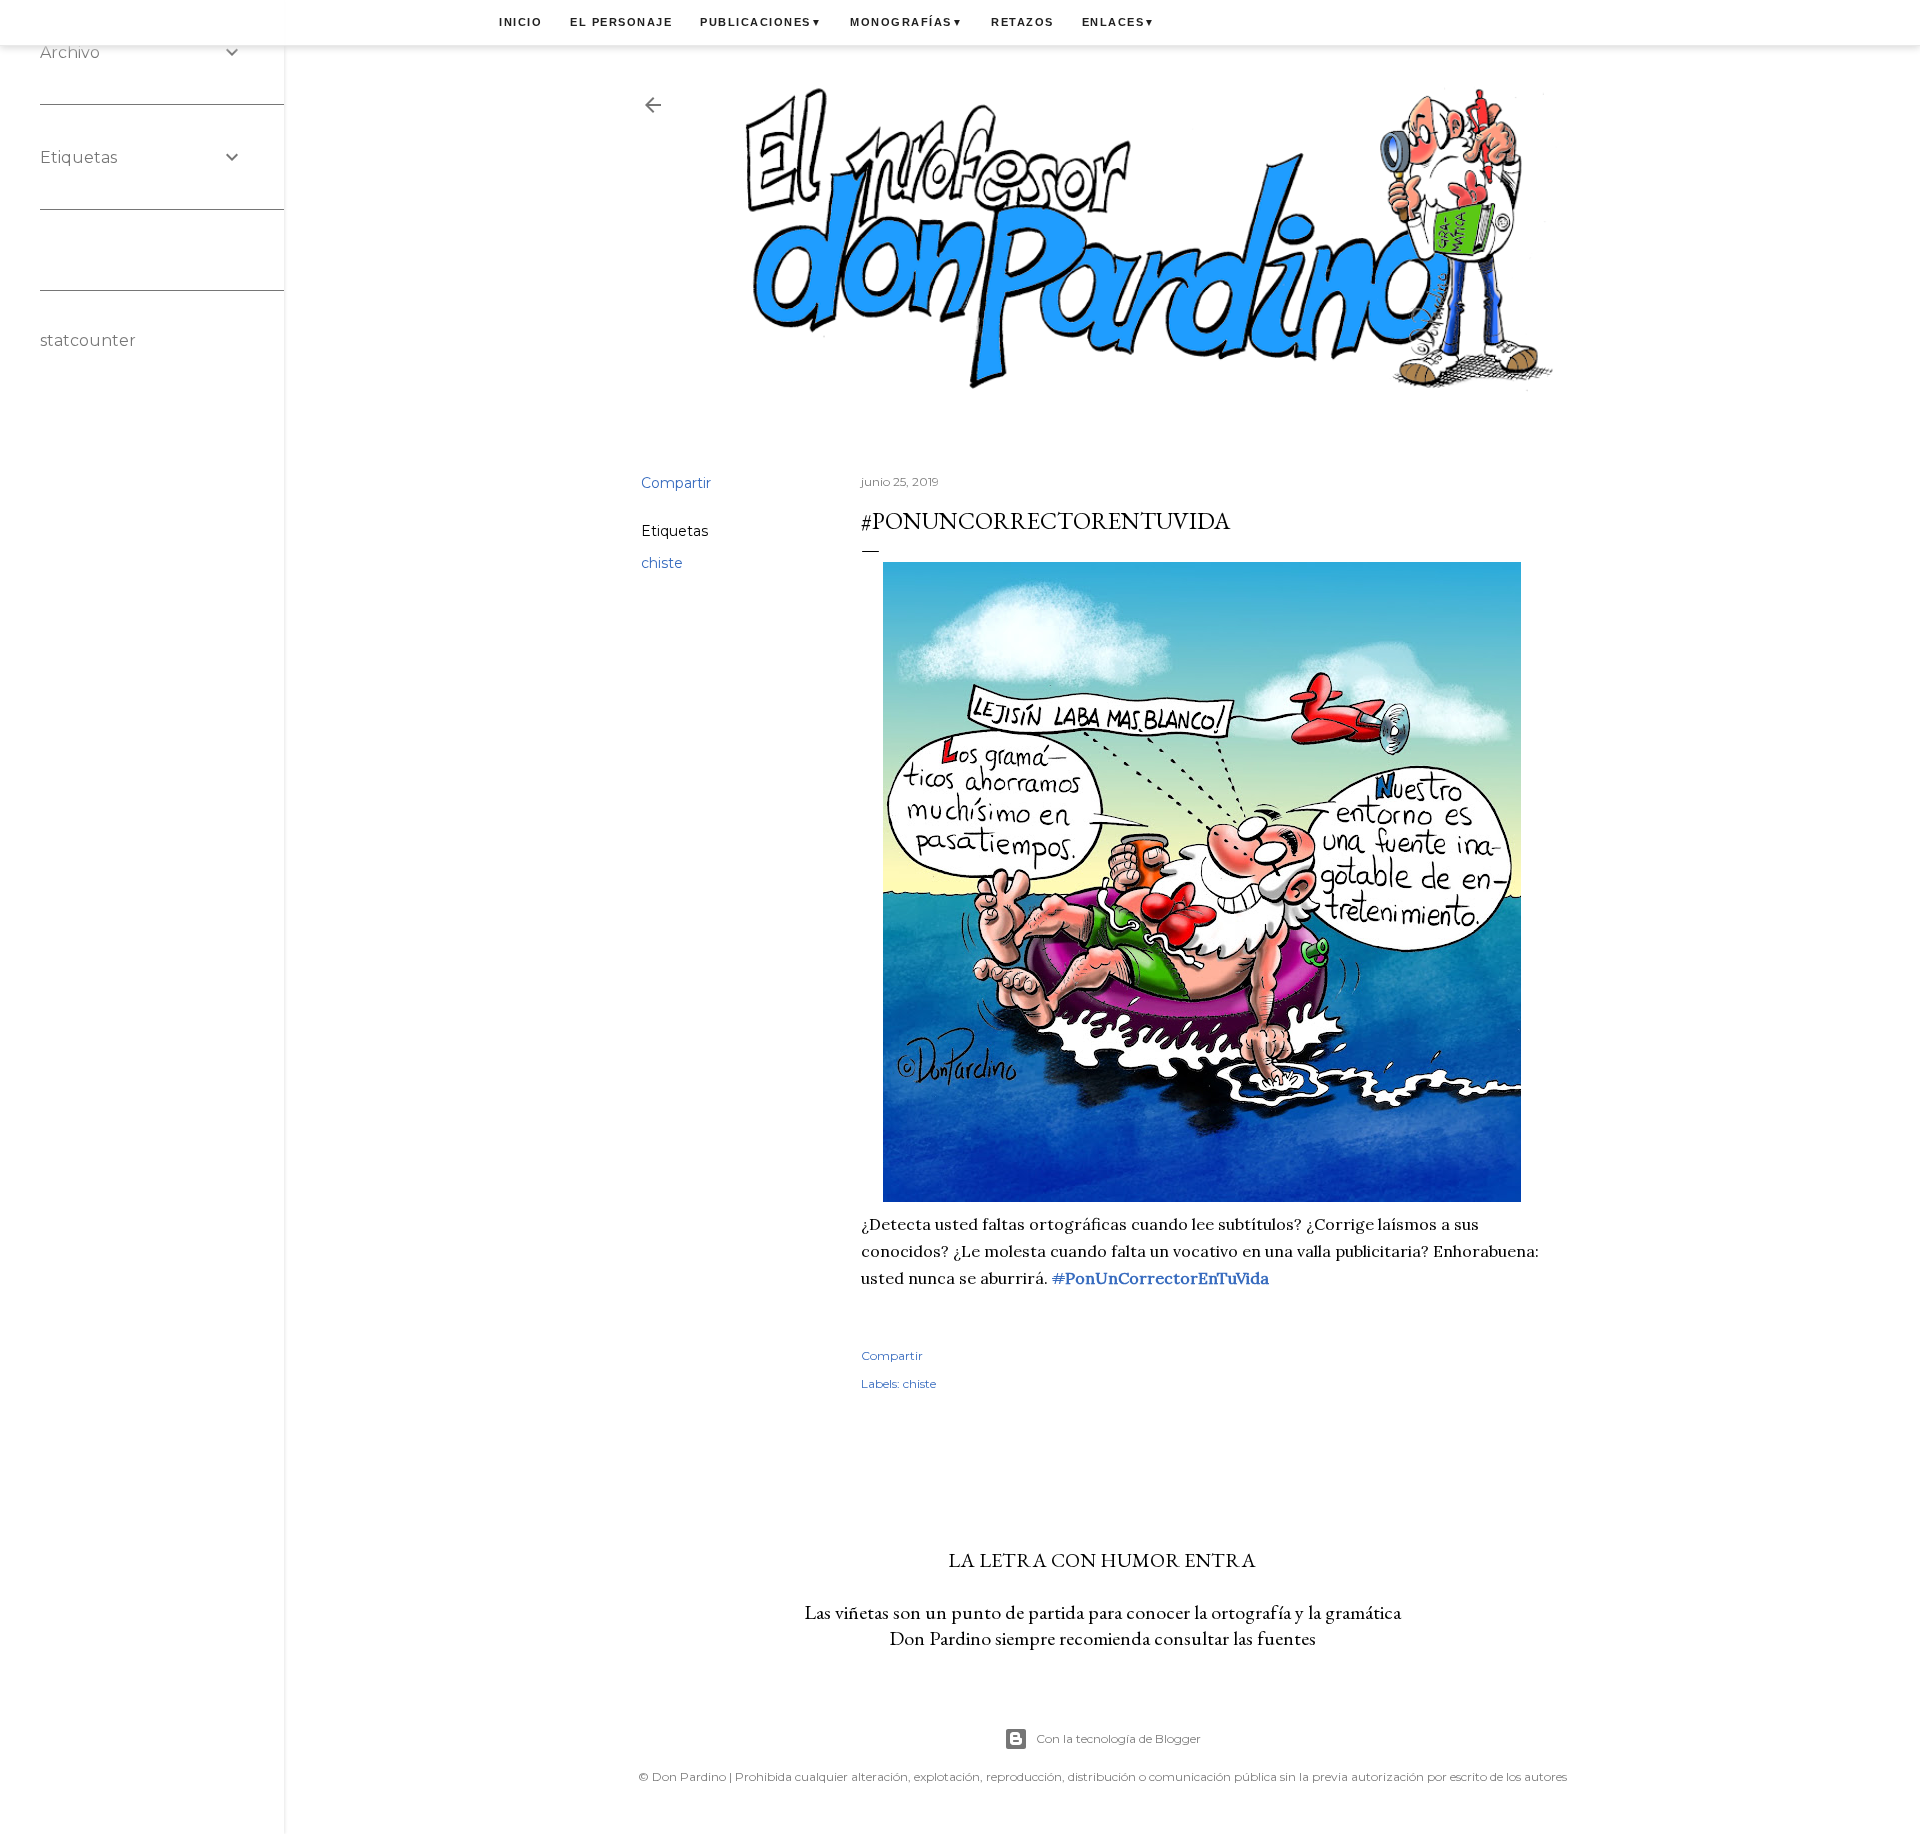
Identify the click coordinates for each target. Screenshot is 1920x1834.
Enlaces (1119, 22)
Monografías (906, 22)
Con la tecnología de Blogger (1118, 1738)
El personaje (621, 22)
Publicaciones (761, 22)
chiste (662, 563)
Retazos (1022, 22)
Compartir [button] (676, 483)
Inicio (520, 22)
